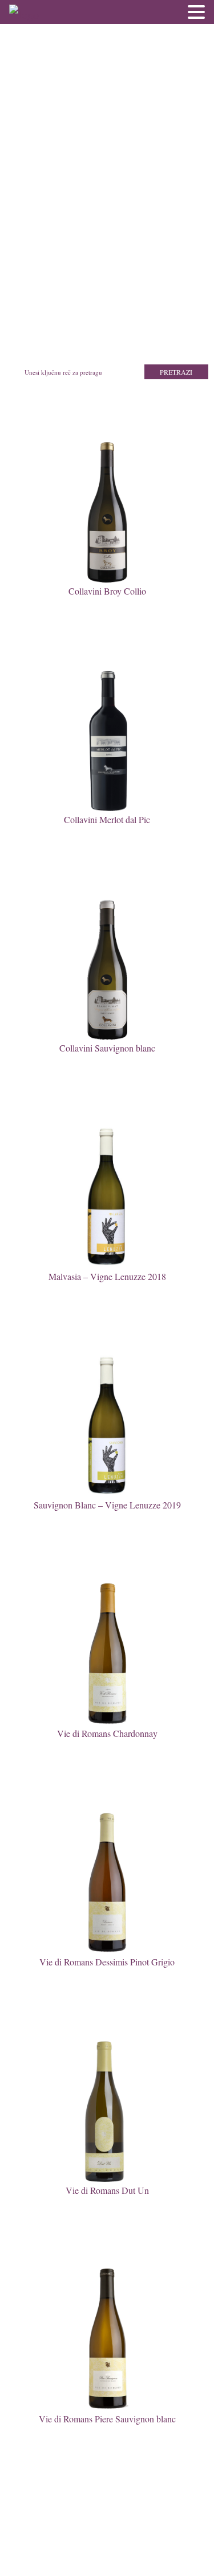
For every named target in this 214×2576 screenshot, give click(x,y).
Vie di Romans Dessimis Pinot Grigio (107, 1962)
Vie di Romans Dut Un (107, 2190)
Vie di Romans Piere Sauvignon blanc (107, 2419)
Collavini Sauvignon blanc (107, 1048)
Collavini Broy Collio (107, 591)
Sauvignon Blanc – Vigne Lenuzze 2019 (107, 1505)
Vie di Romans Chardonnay (107, 1733)
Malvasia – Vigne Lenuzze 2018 (107, 1276)
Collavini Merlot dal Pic (107, 819)
